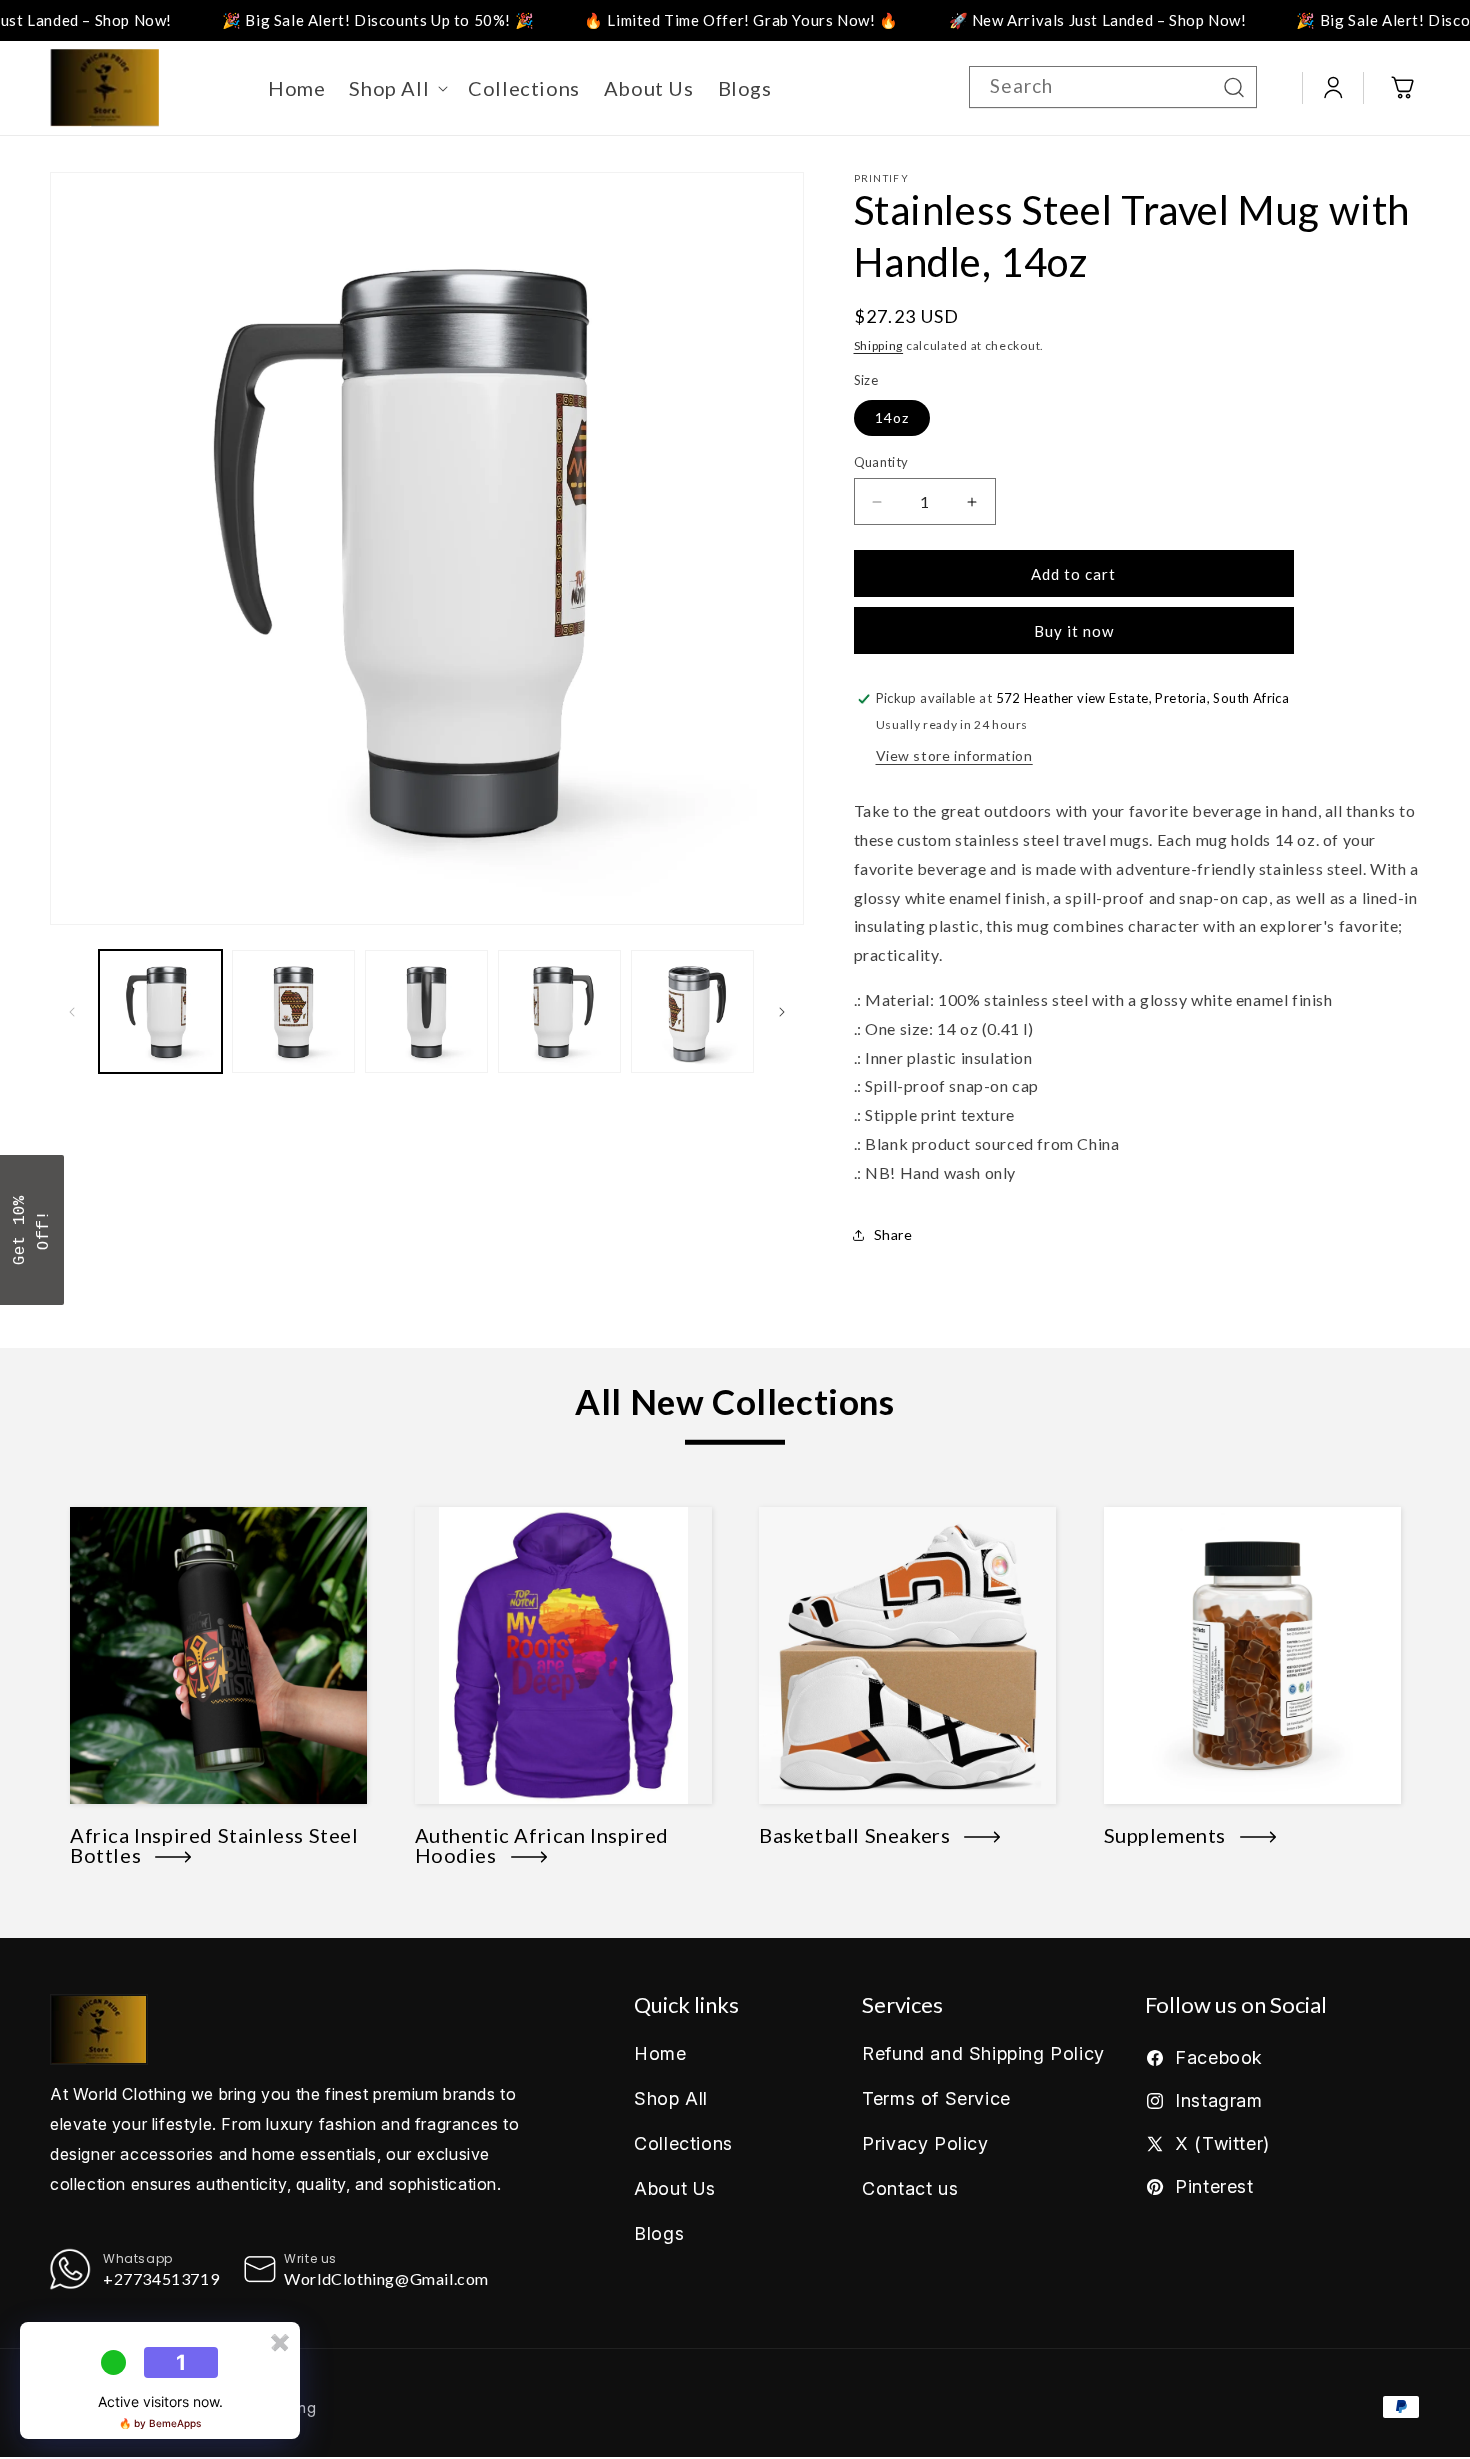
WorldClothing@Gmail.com (386, 2278)
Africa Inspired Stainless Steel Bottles (214, 1845)
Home (660, 2053)
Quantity (881, 462)
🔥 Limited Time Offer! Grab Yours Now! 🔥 (655, 20)
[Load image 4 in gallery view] (559, 1011)
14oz (892, 417)
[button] (396, 88)
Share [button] (893, 1234)
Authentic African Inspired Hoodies (542, 1845)
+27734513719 (161, 2278)
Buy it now (1074, 631)
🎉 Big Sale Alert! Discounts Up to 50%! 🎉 (292, 20)
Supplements (1172, 1835)
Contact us (910, 2188)
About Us (675, 2188)
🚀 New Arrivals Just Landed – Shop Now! (1011, 20)
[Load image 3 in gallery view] (426, 1011)
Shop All (671, 2098)
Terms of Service (936, 2098)
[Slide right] (782, 1012)
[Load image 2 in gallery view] (293, 1011)
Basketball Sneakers (861, 1835)
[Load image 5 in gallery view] (692, 1011)
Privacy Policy (925, 2143)
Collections (683, 2143)
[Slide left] (72, 1012)
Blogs (659, 2233)
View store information (954, 755)
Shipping (879, 345)
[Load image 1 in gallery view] (160, 1011)
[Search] (1234, 87)
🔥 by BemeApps (160, 2423)
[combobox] (1113, 87)
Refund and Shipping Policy (983, 2053)
